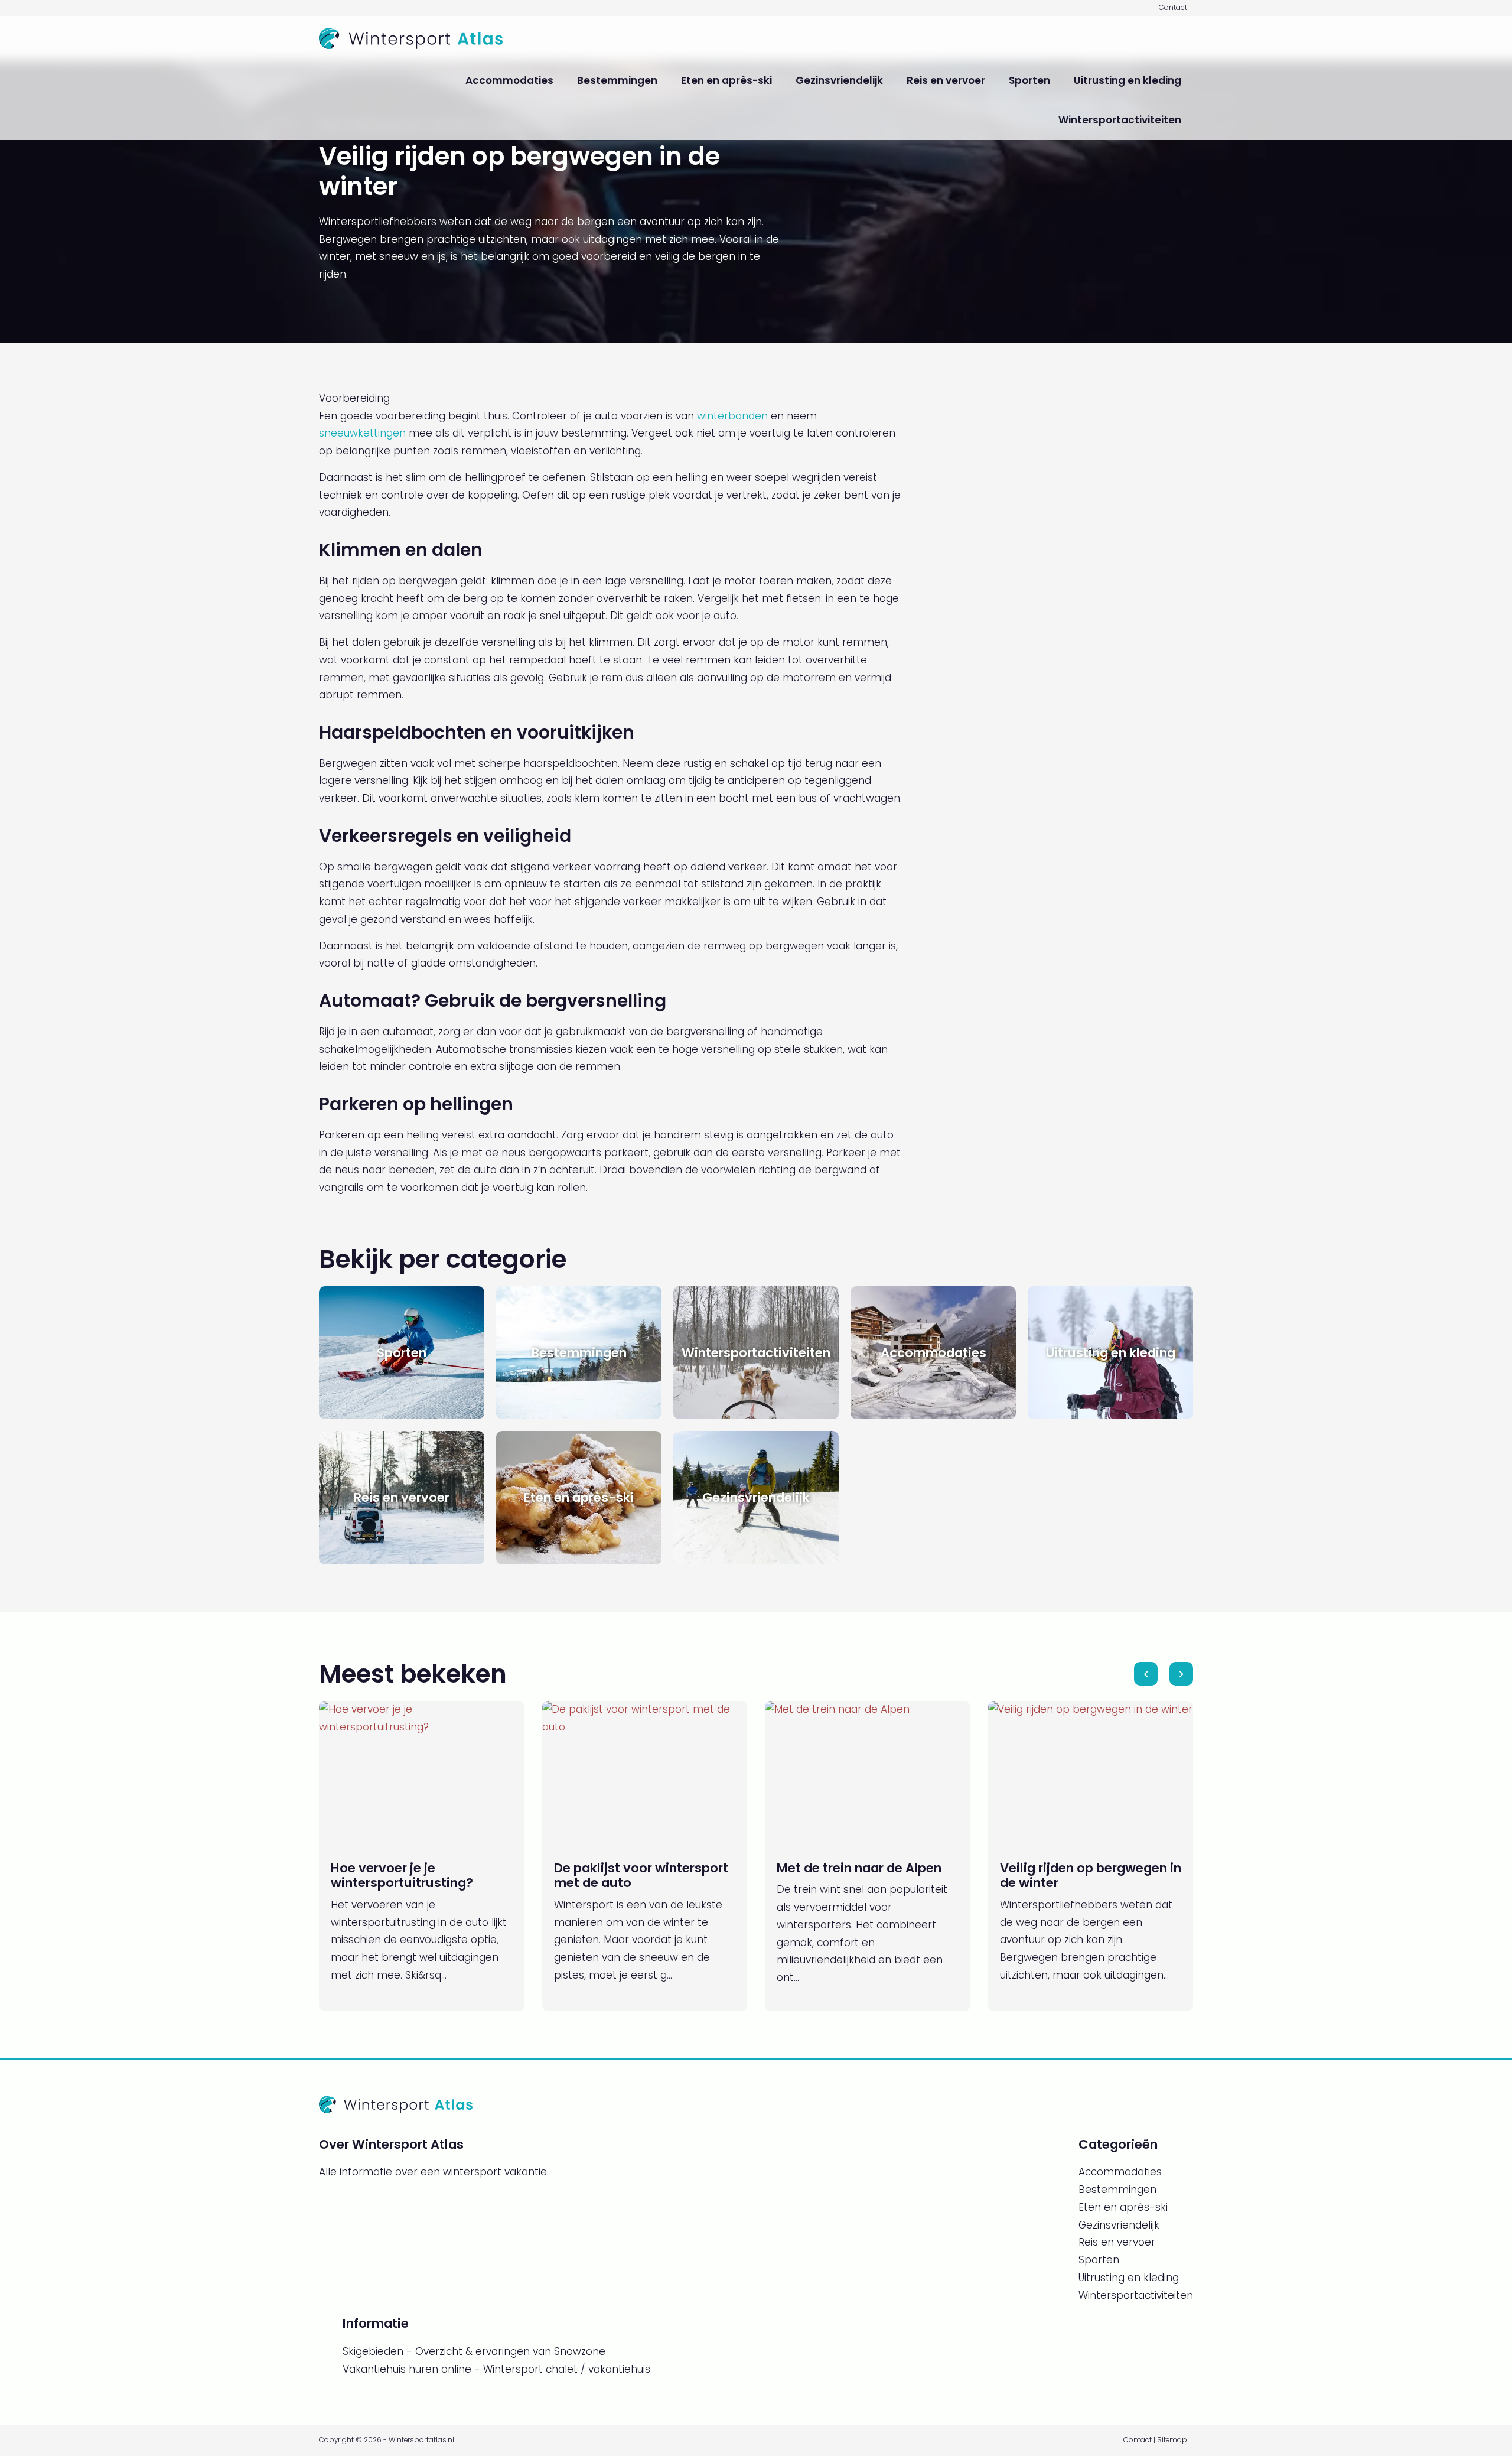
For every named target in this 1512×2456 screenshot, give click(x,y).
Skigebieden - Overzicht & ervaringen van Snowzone (474, 2351)
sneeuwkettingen (362, 433)
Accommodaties (509, 80)
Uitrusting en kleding (1128, 80)
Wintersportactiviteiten (1120, 120)
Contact (1173, 8)
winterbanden (732, 416)
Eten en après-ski (726, 80)
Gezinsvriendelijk (839, 80)
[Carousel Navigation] (1164, 1674)
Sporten (1029, 80)
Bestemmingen (617, 80)
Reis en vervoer (946, 80)
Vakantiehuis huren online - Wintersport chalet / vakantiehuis (496, 2369)
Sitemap (1172, 2440)
